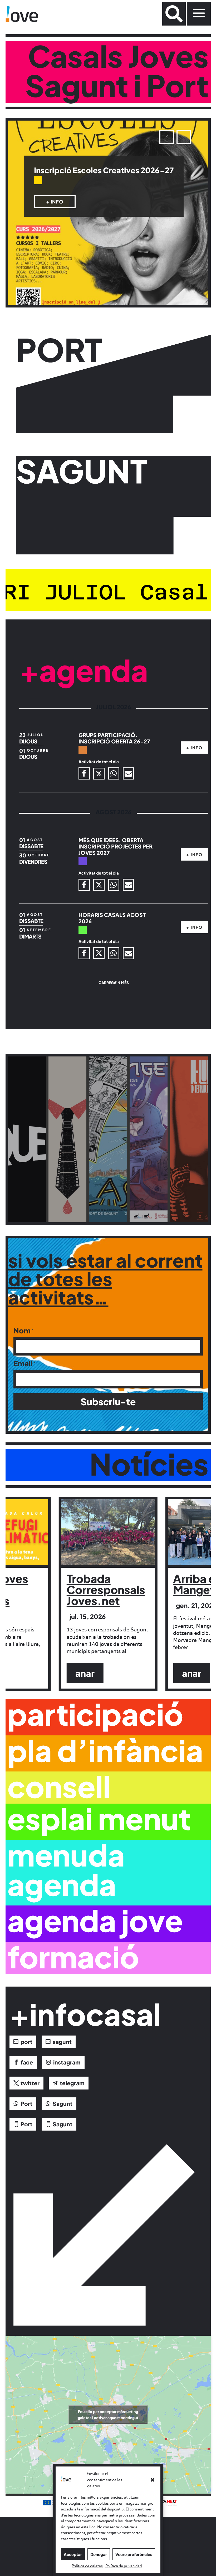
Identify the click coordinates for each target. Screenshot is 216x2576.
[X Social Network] (99, 774)
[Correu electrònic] (129, 773)
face (27, 2062)
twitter (30, 2083)
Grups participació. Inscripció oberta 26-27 (112, 175)
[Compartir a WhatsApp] (114, 773)
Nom (22, 1331)
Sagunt (63, 2104)
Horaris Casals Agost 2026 (112, 918)
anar (85, 1673)
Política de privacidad (124, 2566)
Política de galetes (87, 2566)
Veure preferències (134, 2554)
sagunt (62, 2042)
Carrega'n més (114, 982)
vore (29, 1157)
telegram (72, 2083)
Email (23, 1363)
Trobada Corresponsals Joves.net (106, 1589)
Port (26, 2104)
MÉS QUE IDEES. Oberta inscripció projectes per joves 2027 (116, 846)
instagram (67, 2062)
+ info (55, 210)
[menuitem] (174, 14)
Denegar (99, 2554)
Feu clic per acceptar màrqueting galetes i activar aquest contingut (108, 2414)
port (26, 2042)
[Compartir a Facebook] (85, 773)
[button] (153, 2480)
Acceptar (73, 2554)
